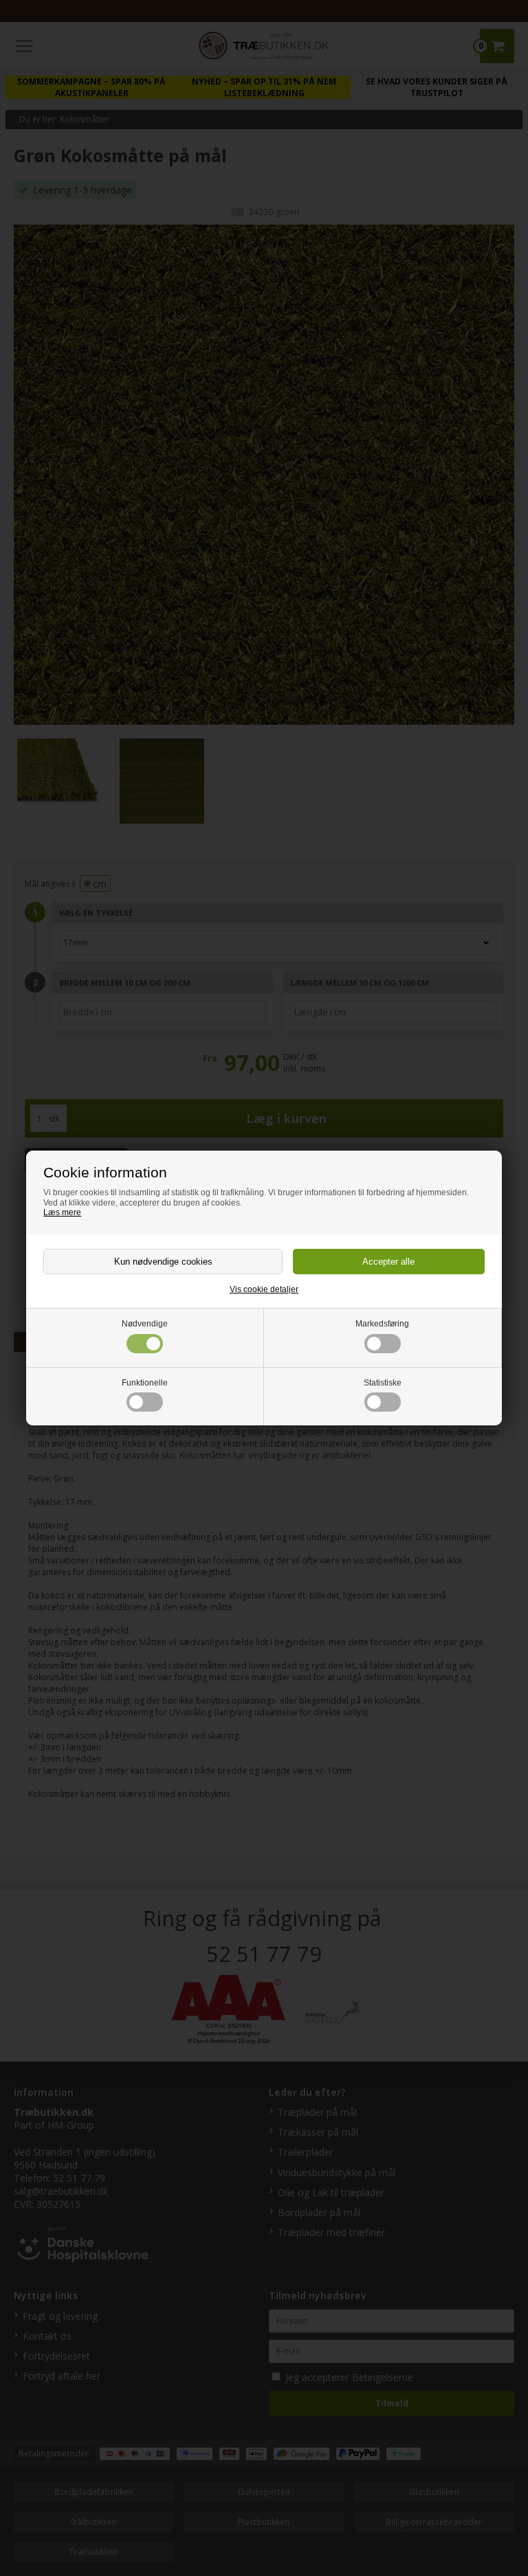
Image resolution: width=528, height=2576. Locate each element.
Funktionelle (145, 1383)
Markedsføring (382, 1324)
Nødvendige (145, 1324)
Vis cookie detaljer (264, 1289)
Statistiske (383, 1383)
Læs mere (62, 1212)
